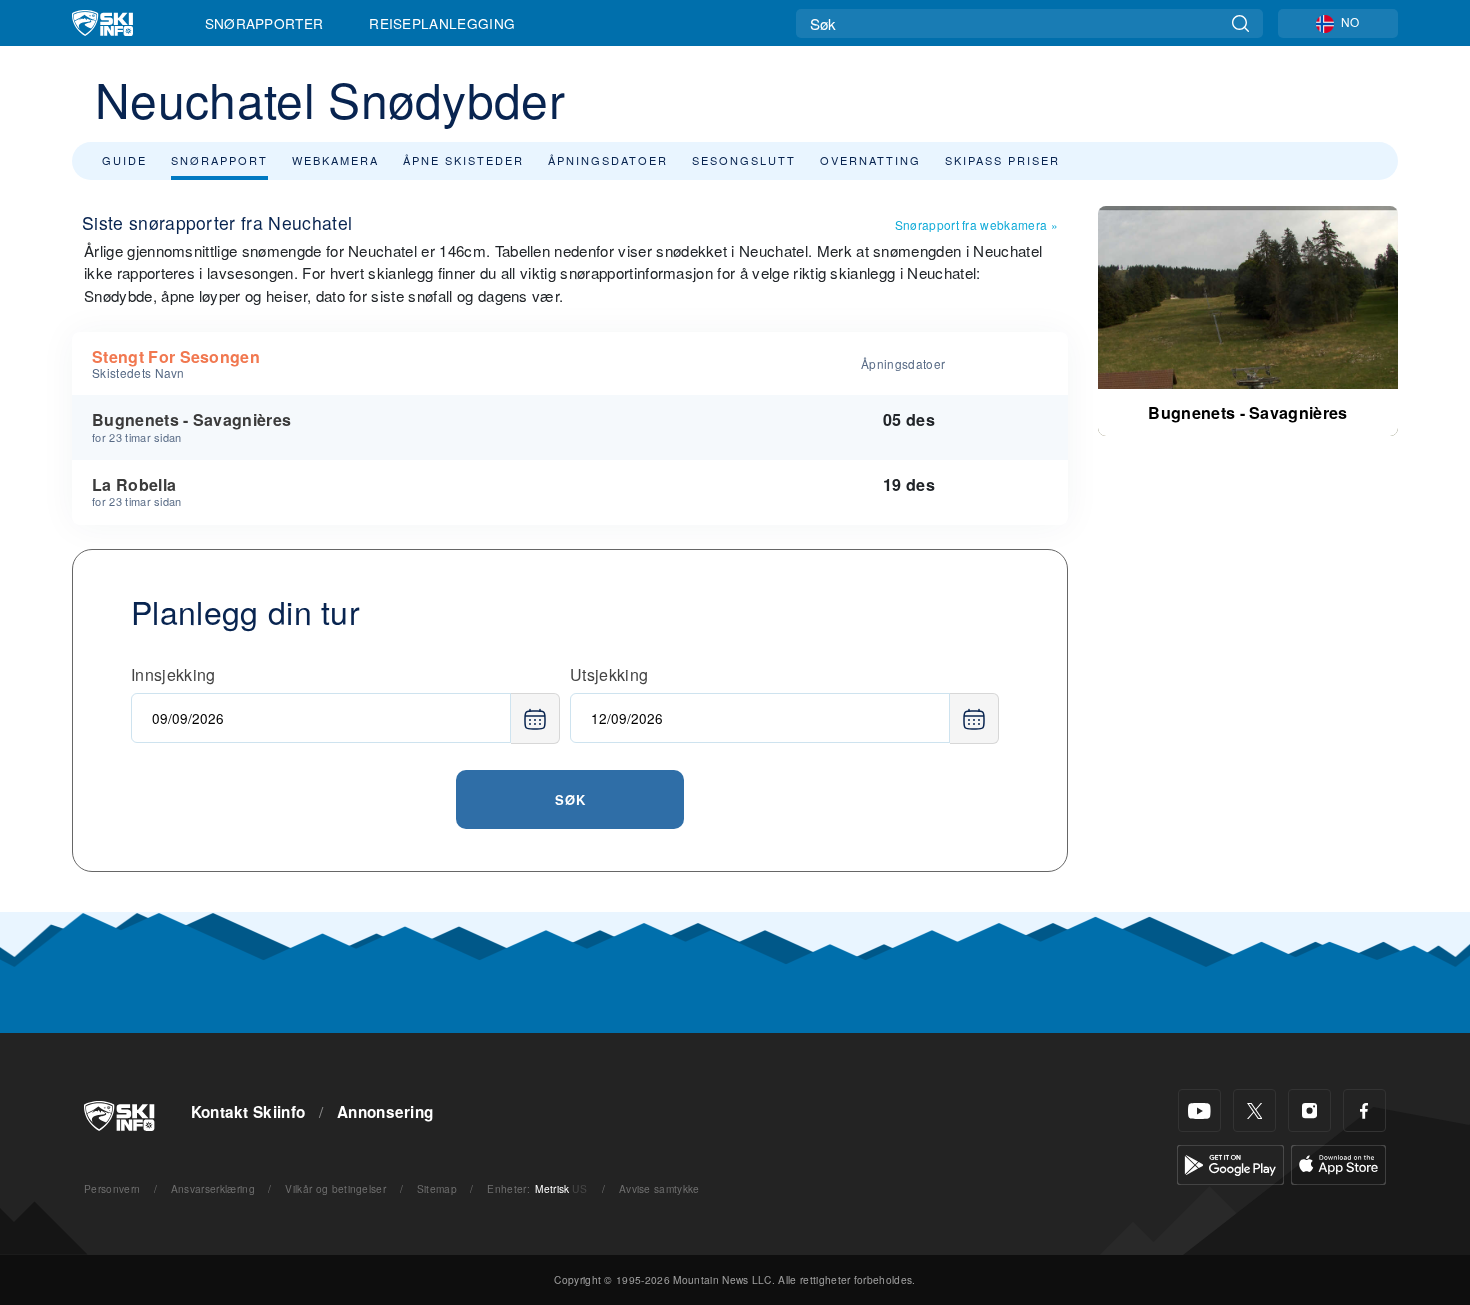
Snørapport (219, 160)
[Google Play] (1230, 1162)
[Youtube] (1199, 1110)
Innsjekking (173, 674)
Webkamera (335, 160)
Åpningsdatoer (608, 160)
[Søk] (1240, 23)
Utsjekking (609, 674)
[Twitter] (1254, 1110)
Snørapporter (264, 23)
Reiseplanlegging (442, 23)
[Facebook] (1364, 1110)
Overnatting (870, 160)
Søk (570, 799)
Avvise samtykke (659, 1188)
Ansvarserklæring (213, 1188)
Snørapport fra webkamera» (976, 224)
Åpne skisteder (463, 160)
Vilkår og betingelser (335, 1188)
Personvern (112, 1188)
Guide (124, 160)
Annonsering (385, 1112)
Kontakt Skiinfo (248, 1112)
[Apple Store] (1338, 1162)
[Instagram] (1309, 1110)
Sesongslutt (744, 160)
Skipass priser (1002, 160)
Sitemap (437, 1188)
